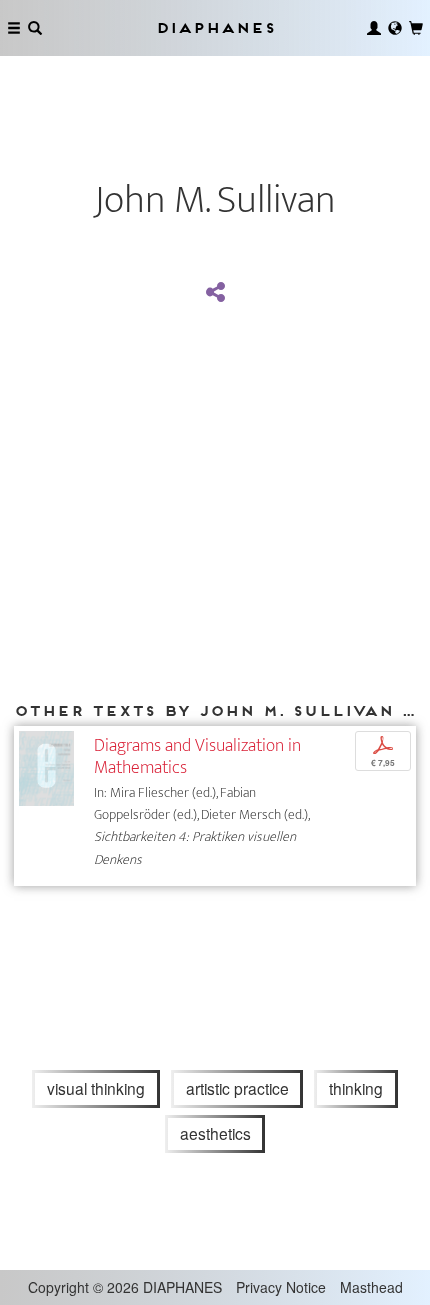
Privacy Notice (281, 1287)
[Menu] (14, 28)
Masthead (371, 1287)
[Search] (35, 28)
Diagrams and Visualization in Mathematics (197, 756)
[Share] (215, 293)
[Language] (395, 28)
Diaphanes (215, 27)
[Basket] (416, 28)
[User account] (374, 28)
